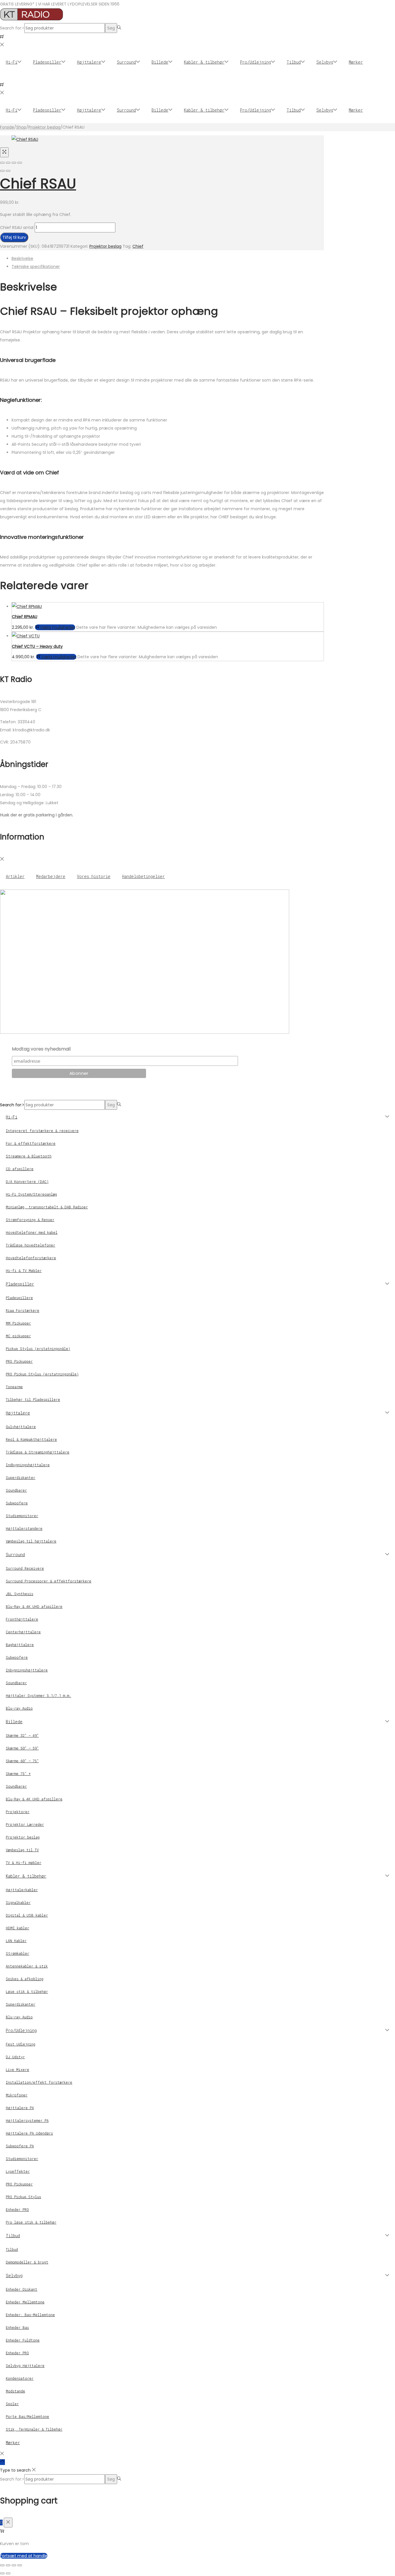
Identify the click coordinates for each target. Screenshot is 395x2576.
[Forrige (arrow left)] (2, 171)
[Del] (14, 2565)
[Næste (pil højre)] (8, 2573)
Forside (7, 127)
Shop (21, 127)
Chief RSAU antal (17, 228)
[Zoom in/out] (20, 163)
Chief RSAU (38, 184)
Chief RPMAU (25, 617)
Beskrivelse (22, 258)
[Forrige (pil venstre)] (2, 2573)
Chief (138, 246)
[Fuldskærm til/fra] (8, 2565)
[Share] (8, 163)
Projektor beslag (44, 127)
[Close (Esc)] (2, 163)
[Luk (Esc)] (20, 2565)
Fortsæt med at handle (24, 2556)
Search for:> (12, 28)
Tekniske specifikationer (36, 267)
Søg (111, 28)
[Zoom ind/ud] (2, 2565)
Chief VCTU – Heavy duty (37, 646)
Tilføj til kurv (14, 237)
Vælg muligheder (58, 627)
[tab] (168, 258)
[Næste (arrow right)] (8, 171)
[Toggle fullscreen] (14, 163)
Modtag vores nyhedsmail (41, 1049)
